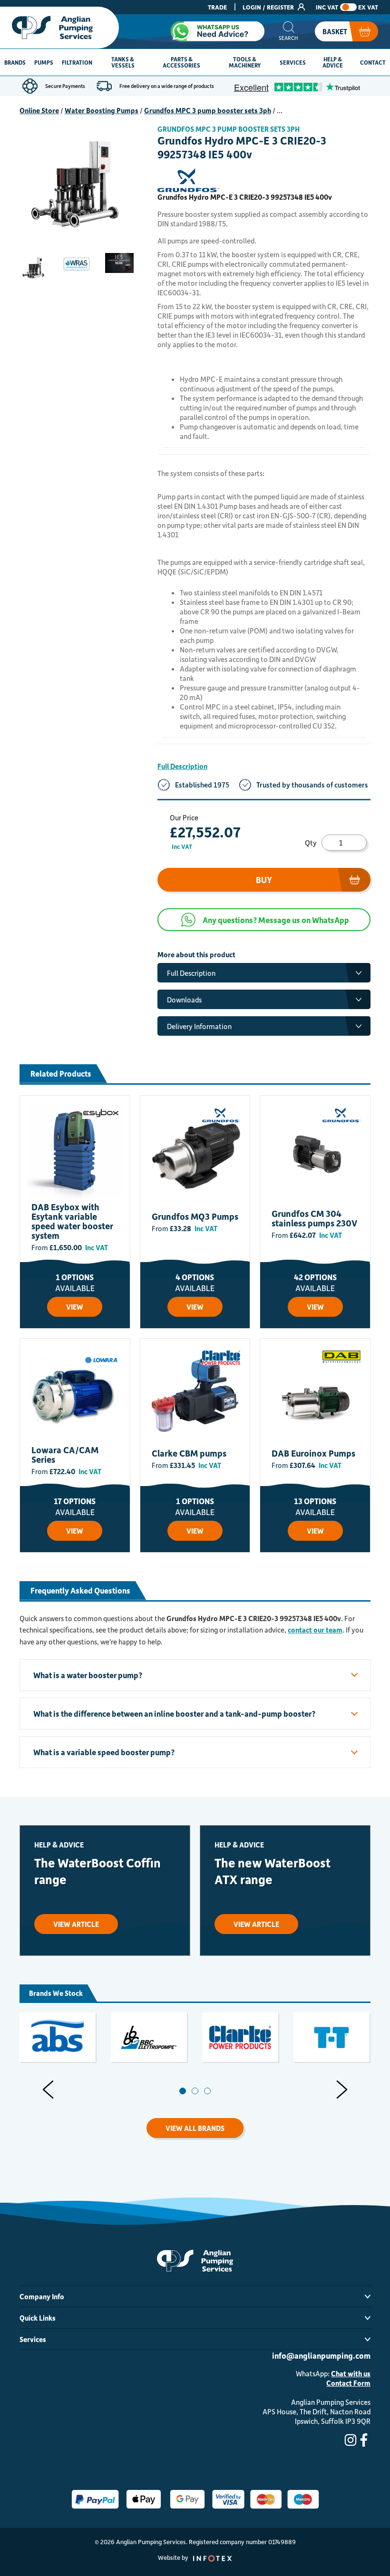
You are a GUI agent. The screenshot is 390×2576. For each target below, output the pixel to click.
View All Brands (195, 2128)
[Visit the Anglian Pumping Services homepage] (59, 28)
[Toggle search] (288, 31)
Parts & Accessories (181, 62)
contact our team (315, 1630)
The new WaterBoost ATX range (273, 1871)
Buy (264, 880)
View (75, 1307)
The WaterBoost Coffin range (97, 1871)
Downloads (184, 1000)
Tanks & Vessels (123, 62)
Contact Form (348, 2383)
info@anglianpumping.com (321, 2355)
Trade (217, 7)
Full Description (182, 766)
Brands (15, 62)
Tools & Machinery (245, 62)
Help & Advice (333, 62)
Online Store (39, 110)
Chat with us (351, 2373)
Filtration (77, 62)
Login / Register (269, 7)
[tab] (183, 2091)
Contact (373, 62)
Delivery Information (199, 1026)
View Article (76, 1924)
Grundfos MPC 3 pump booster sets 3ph (208, 110)
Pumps (44, 62)
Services (293, 62)
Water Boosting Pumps (102, 110)
